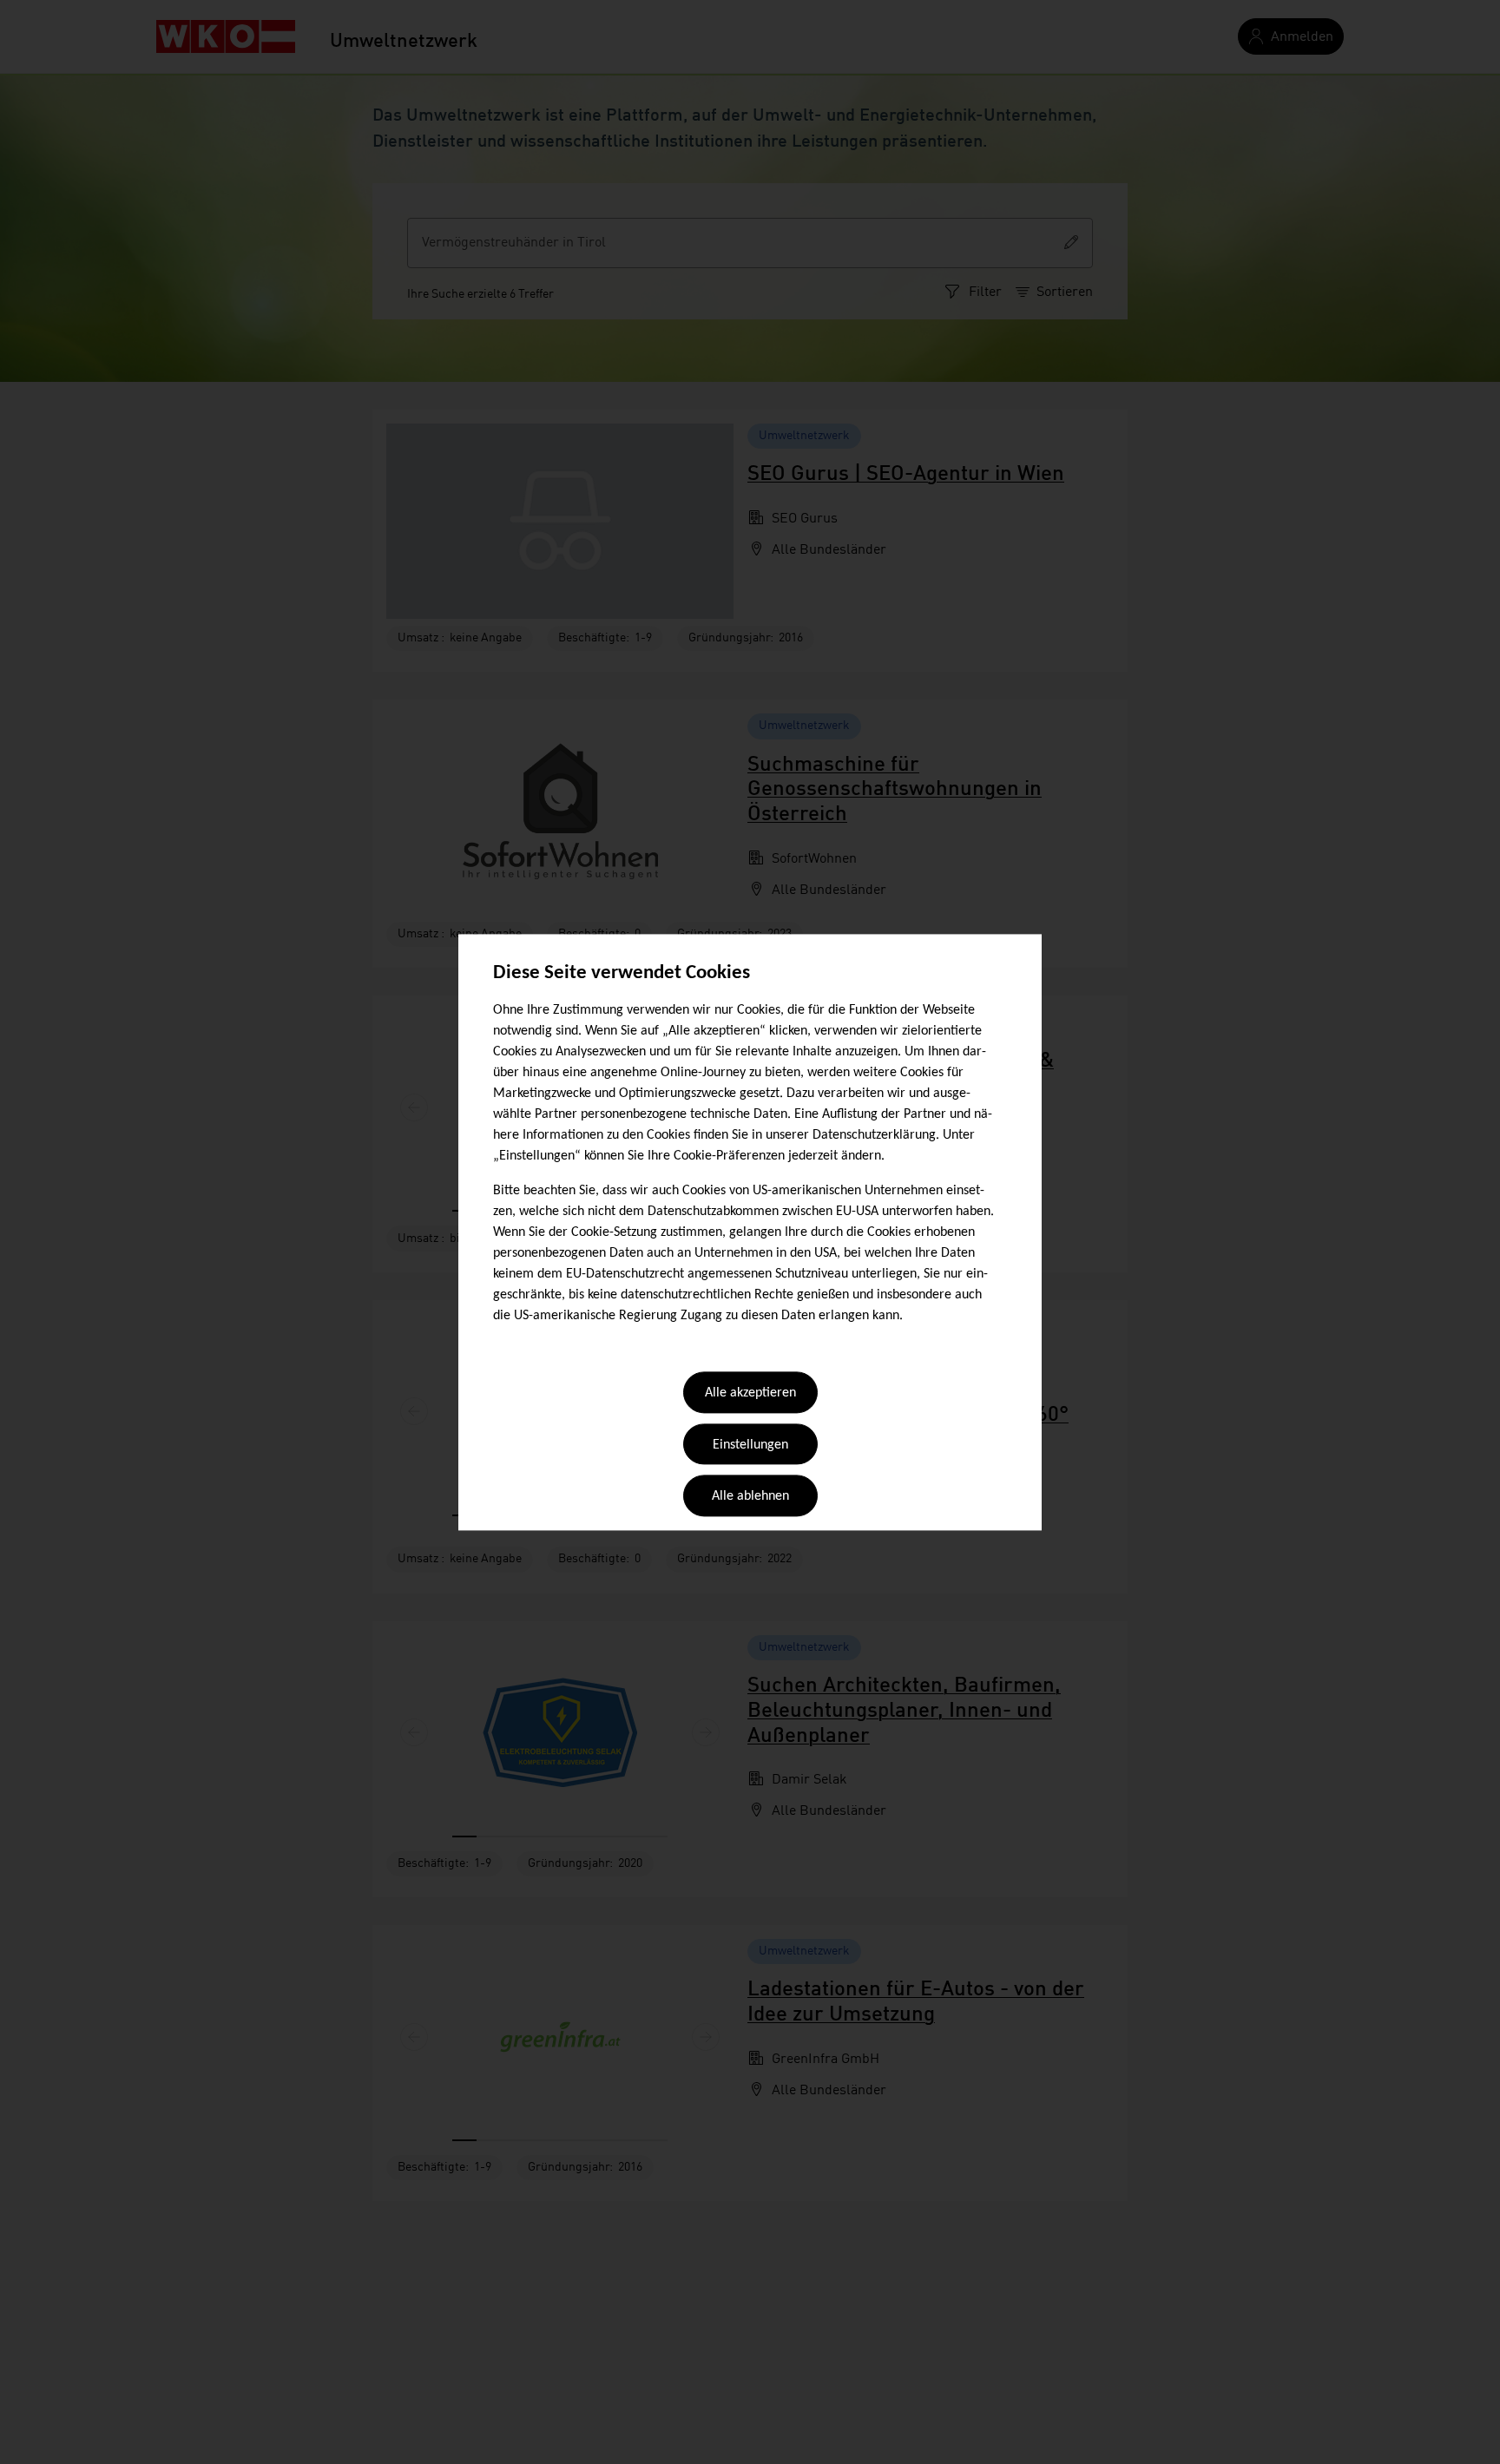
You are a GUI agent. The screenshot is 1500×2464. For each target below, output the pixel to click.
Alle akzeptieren (750, 1394)
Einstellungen (750, 1445)
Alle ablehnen (750, 1497)
